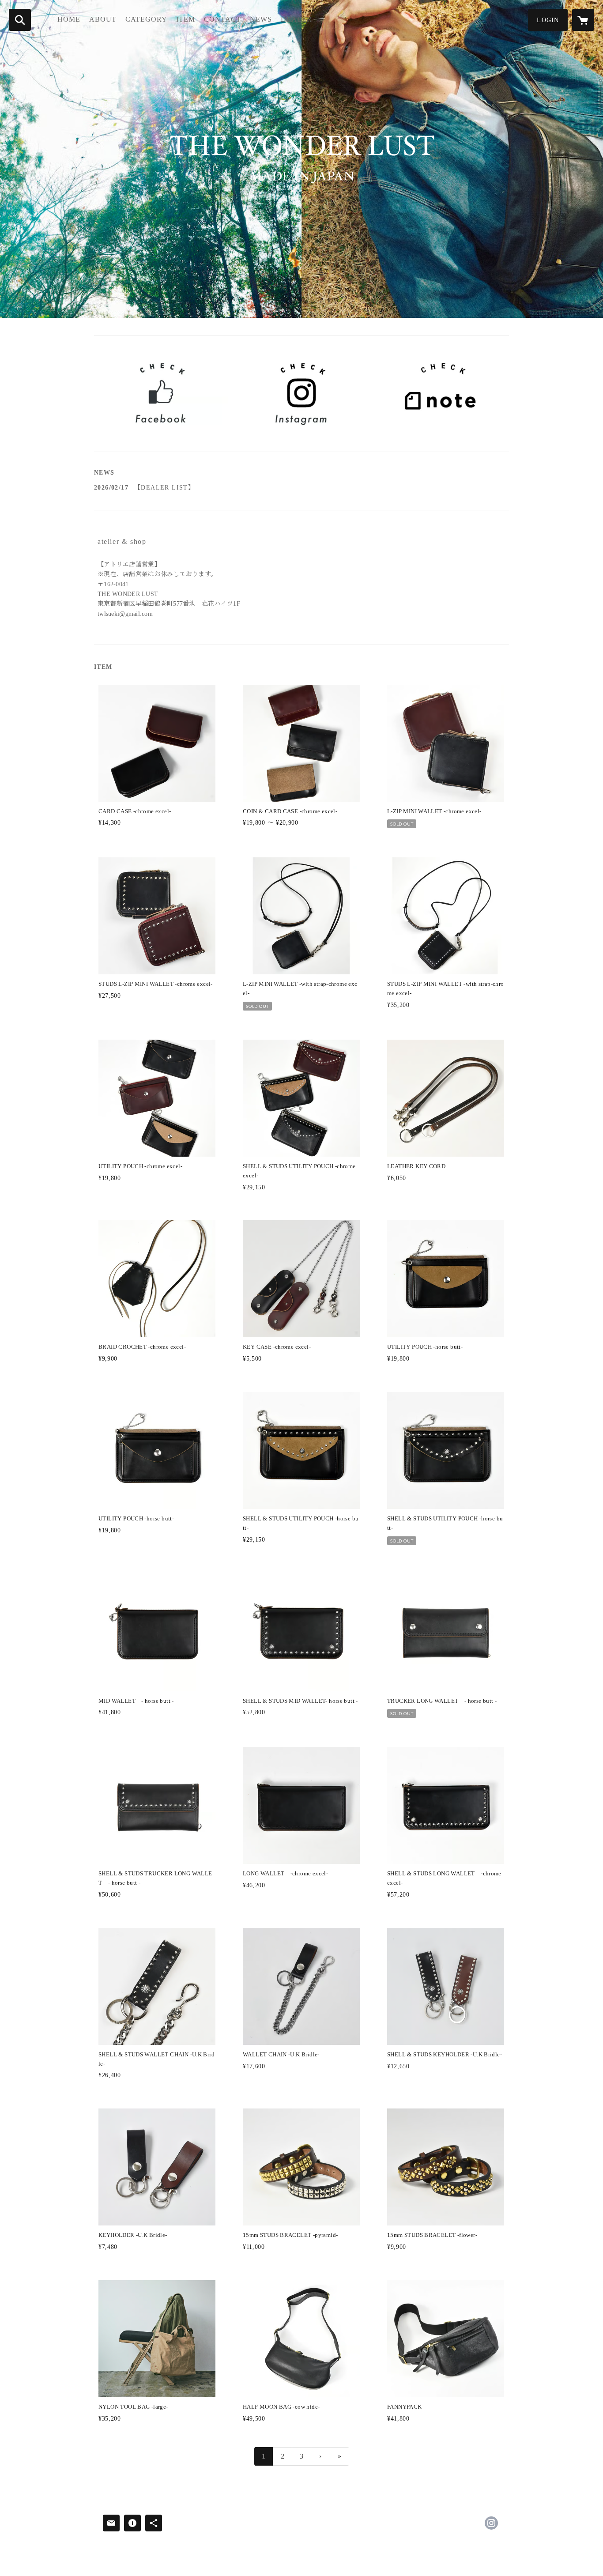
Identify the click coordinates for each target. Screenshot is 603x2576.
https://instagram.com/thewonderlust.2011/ (491, 2523)
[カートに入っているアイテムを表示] (583, 20)
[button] (548, 20)
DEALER (296, 19)
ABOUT (103, 19)
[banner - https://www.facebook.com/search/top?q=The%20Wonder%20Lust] (161, 394)
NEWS (261, 19)
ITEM (186, 19)
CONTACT (222, 19)
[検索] (20, 20)
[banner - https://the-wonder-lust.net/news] (442, 394)
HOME (69, 19)
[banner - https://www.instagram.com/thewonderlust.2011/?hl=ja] (302, 394)
